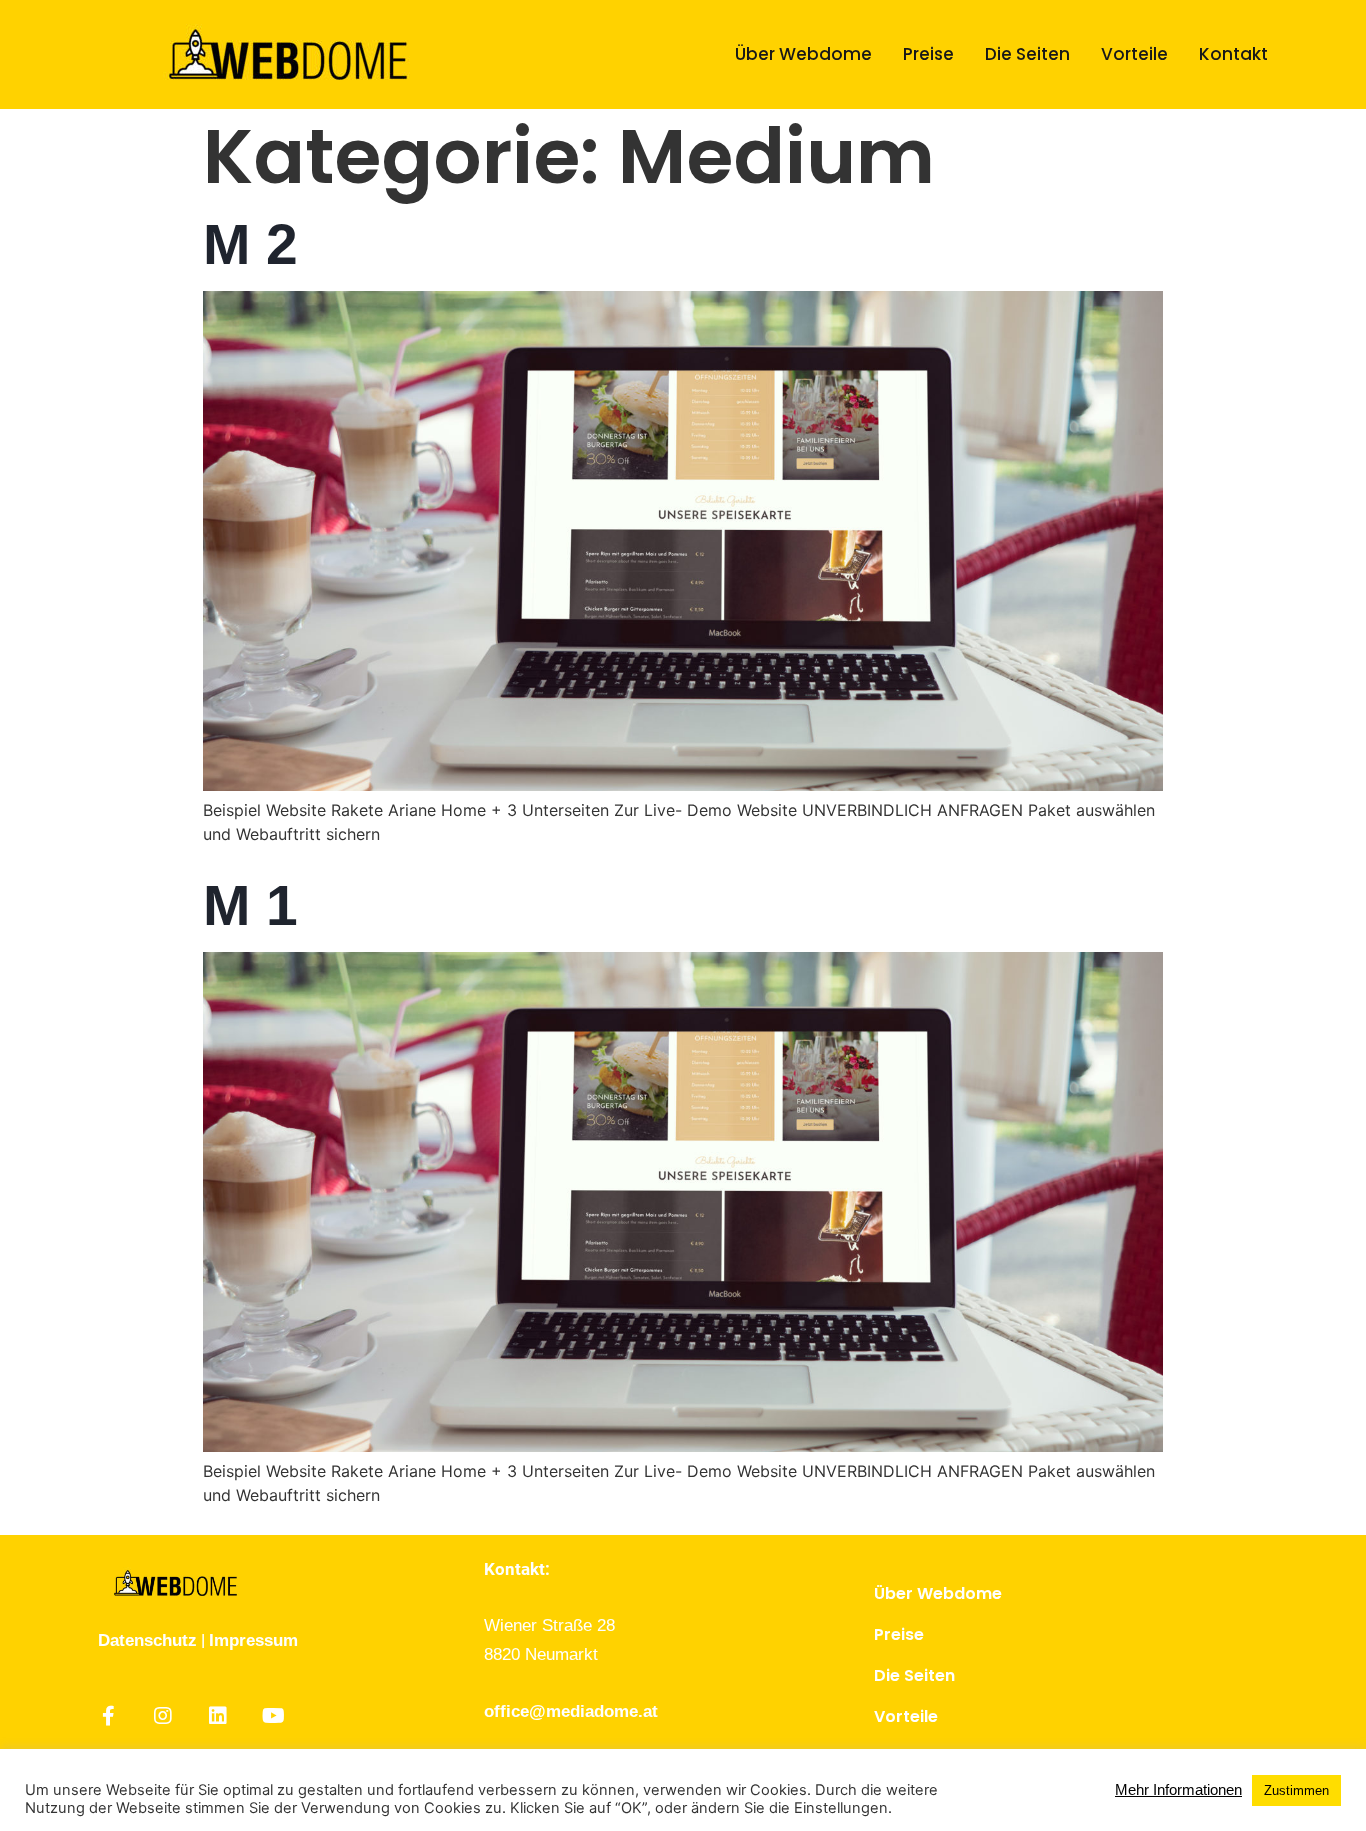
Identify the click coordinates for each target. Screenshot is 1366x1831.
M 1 (250, 905)
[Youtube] (273, 1716)
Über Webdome (803, 54)
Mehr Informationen (1178, 1790)
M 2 (250, 244)
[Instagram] (163, 1716)
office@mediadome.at (571, 1711)
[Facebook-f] (108, 1716)
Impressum (253, 1640)
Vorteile (1134, 54)
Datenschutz (147, 1640)
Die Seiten (1027, 54)
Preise (928, 54)
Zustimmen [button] (1296, 1790)
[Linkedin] (218, 1716)
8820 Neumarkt (541, 1654)
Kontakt (1233, 54)
